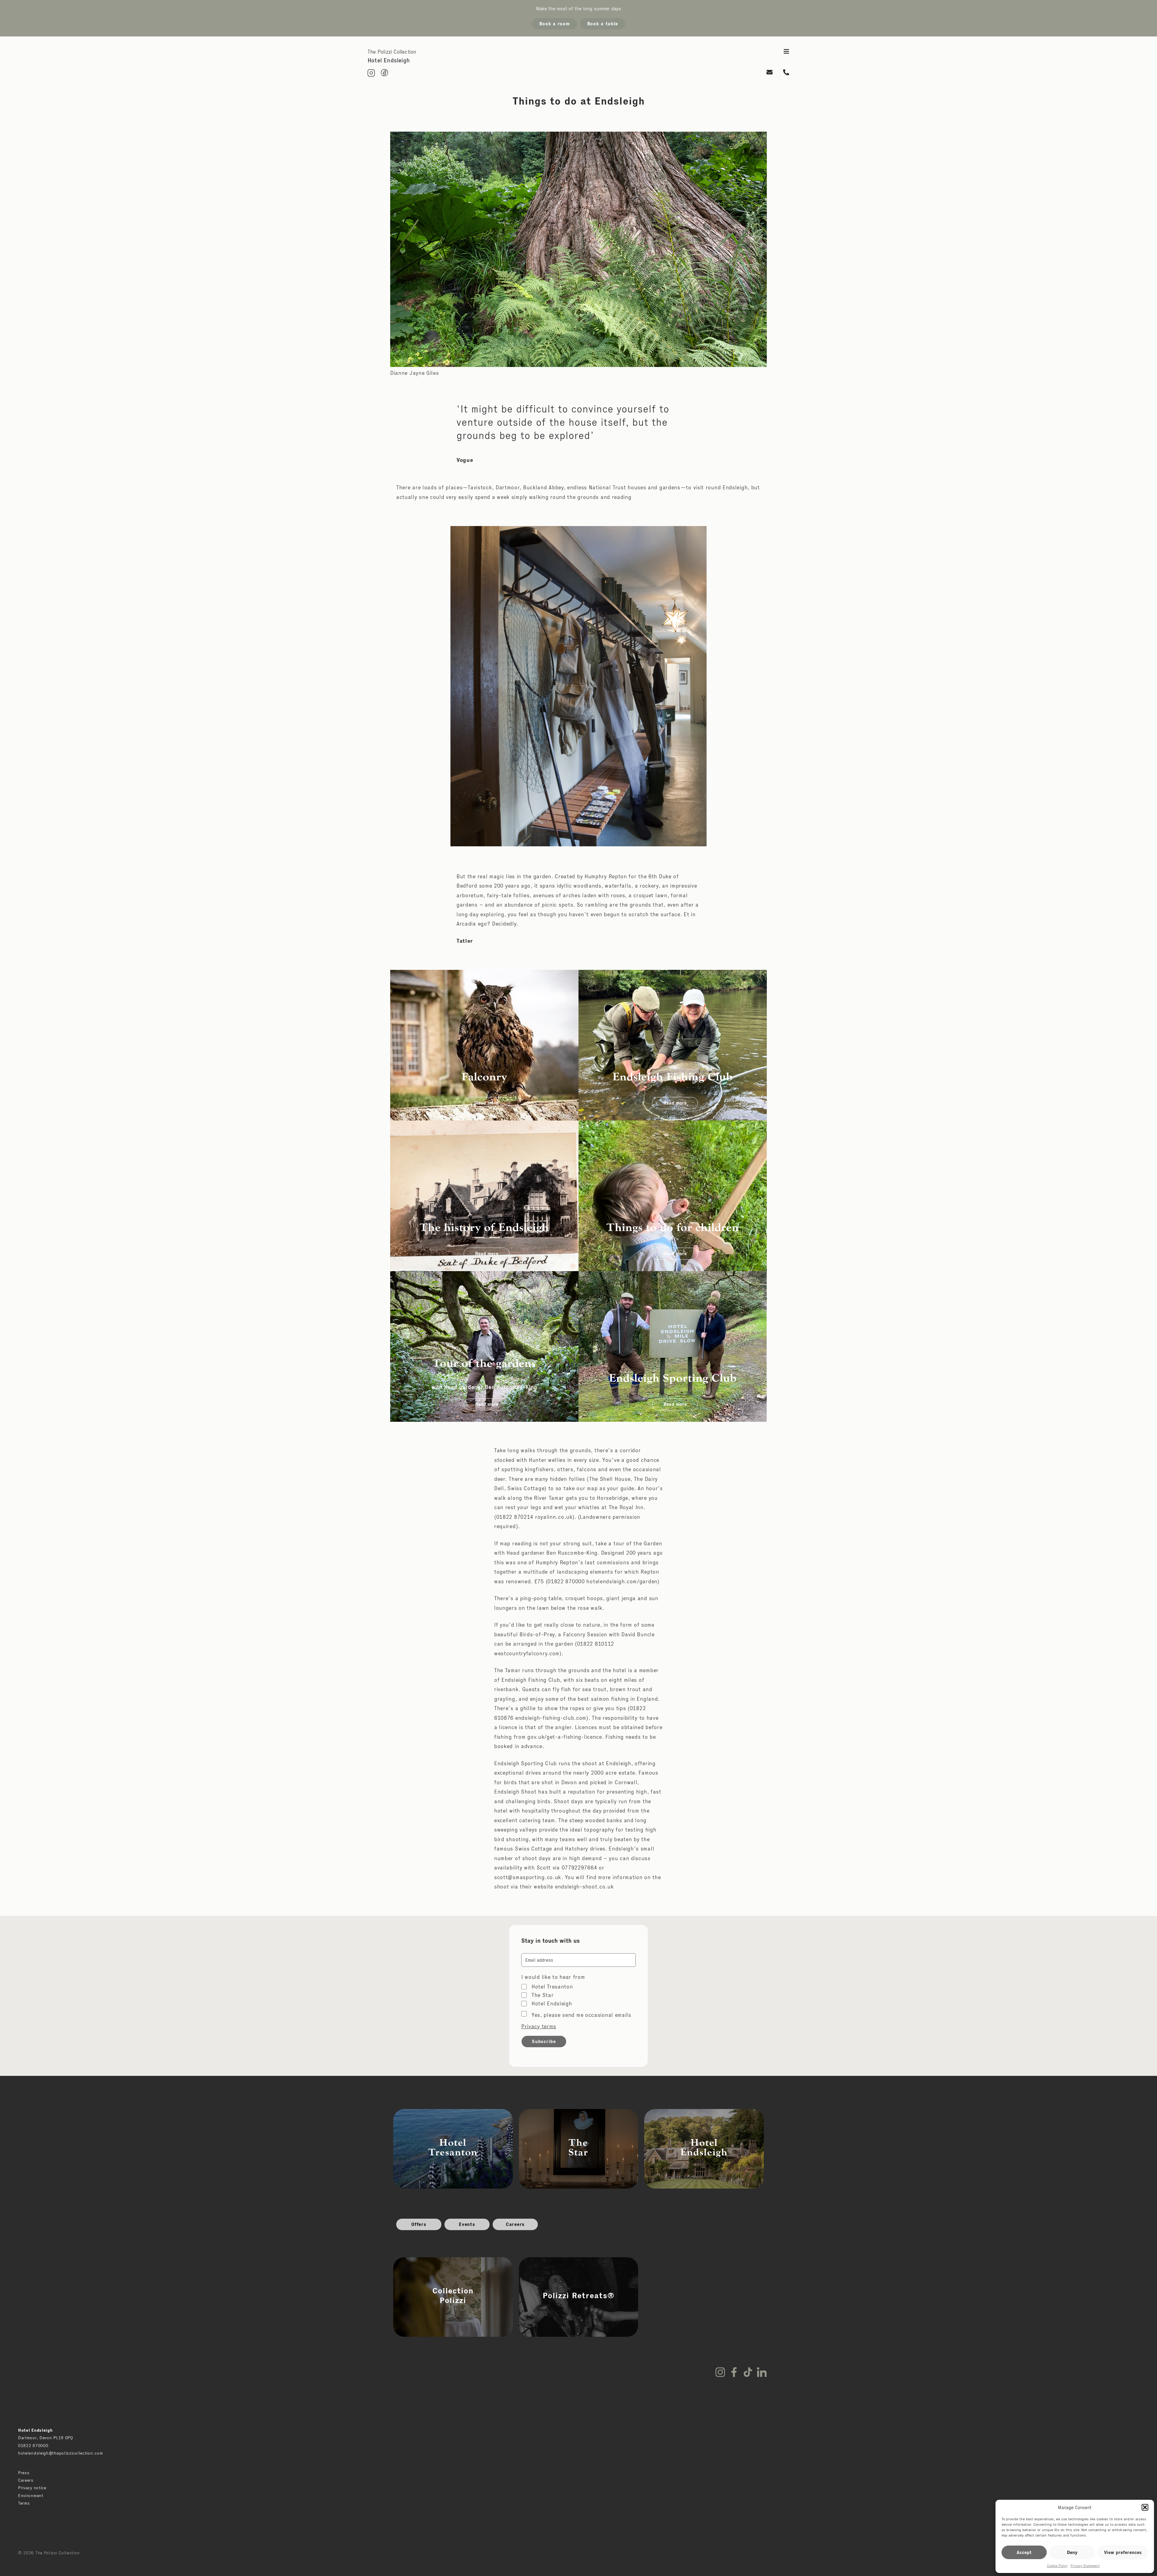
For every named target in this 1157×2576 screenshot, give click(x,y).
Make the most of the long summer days (578, 9)
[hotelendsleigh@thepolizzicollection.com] (770, 73)
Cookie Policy (1057, 2566)
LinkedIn (762, 2372)
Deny (1072, 2552)
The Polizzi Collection (392, 52)
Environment (31, 2496)
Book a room (555, 24)
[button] (1145, 2507)
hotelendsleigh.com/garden (622, 1581)
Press (24, 2473)
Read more (487, 1103)
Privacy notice (32, 2488)
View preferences (1123, 2552)
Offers (419, 2224)
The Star (543, 1995)
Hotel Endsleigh (552, 2004)
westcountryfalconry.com (527, 1653)
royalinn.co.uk (554, 1517)
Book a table (603, 24)
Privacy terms (539, 2026)
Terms (24, 2503)
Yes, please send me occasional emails (581, 2015)
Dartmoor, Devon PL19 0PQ (46, 2438)
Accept (1024, 2552)
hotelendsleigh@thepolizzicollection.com (60, 2453)
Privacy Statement (1085, 2566)
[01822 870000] (786, 73)
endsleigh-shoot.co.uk (584, 1887)
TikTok (748, 2372)
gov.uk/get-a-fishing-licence (565, 1737)
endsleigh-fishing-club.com (551, 1718)
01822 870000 (33, 2446)
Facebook (734, 2372)
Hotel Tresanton (552, 1987)
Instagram (720, 2372)
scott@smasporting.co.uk (528, 1877)
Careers (515, 2224)
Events (467, 2224)
